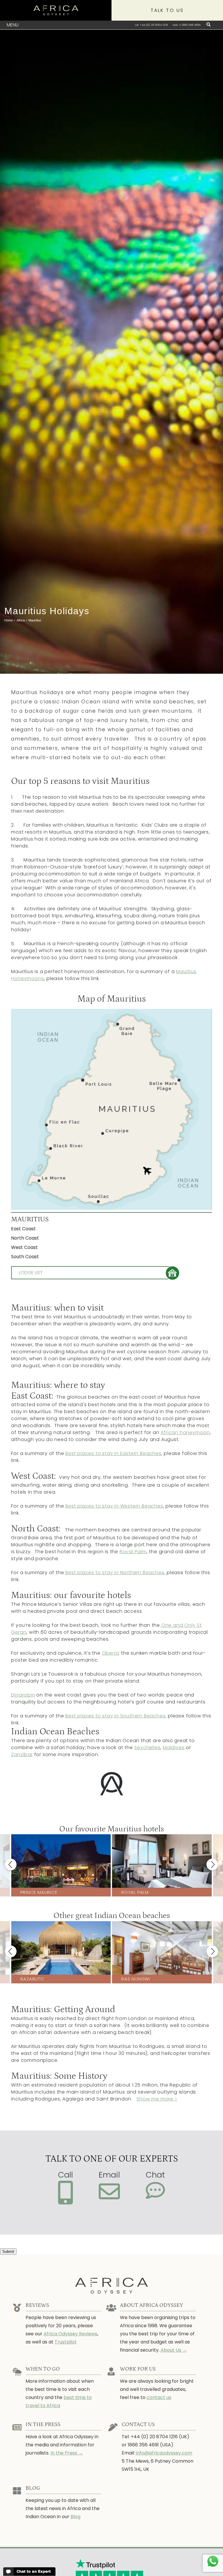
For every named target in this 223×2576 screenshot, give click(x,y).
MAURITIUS (30, 1219)
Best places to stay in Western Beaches (114, 1506)
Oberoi (110, 1653)
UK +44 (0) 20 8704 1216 (151, 25)
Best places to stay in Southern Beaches (115, 1716)
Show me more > (157, 2099)
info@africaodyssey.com (164, 2453)
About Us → (174, 2350)
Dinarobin (23, 1695)
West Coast (24, 1247)
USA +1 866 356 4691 (187, 25)
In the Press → (67, 2453)
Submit (8, 2251)
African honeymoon (185, 1432)
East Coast (23, 1229)
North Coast (25, 1238)
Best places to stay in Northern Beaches (115, 1573)
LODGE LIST (31, 1273)
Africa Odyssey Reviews (70, 2334)
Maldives (174, 1748)
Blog (75, 2517)
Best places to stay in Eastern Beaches (113, 1453)
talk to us (167, 10)
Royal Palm (133, 1552)
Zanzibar (22, 1754)
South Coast (25, 1257)
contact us (159, 2397)
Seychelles (147, 1748)
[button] (11, 1864)
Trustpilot (66, 2342)
